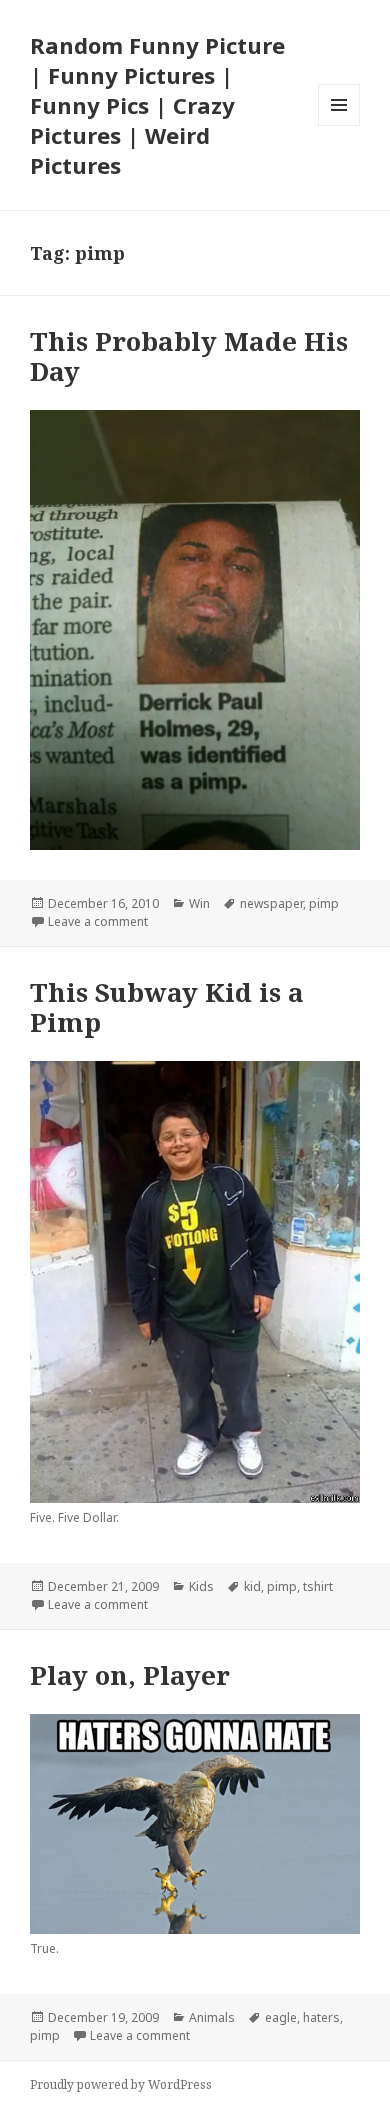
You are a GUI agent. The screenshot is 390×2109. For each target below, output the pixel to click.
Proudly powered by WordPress (121, 2084)
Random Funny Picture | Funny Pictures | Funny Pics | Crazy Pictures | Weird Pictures (157, 105)
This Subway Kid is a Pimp (167, 1007)
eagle (281, 2017)
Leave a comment (98, 921)
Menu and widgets (339, 125)
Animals (212, 2017)
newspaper (271, 903)
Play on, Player (130, 1675)
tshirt (318, 1586)
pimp (324, 903)
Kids (201, 1586)
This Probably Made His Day (189, 356)
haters (321, 2017)
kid (252, 1586)
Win (199, 903)
